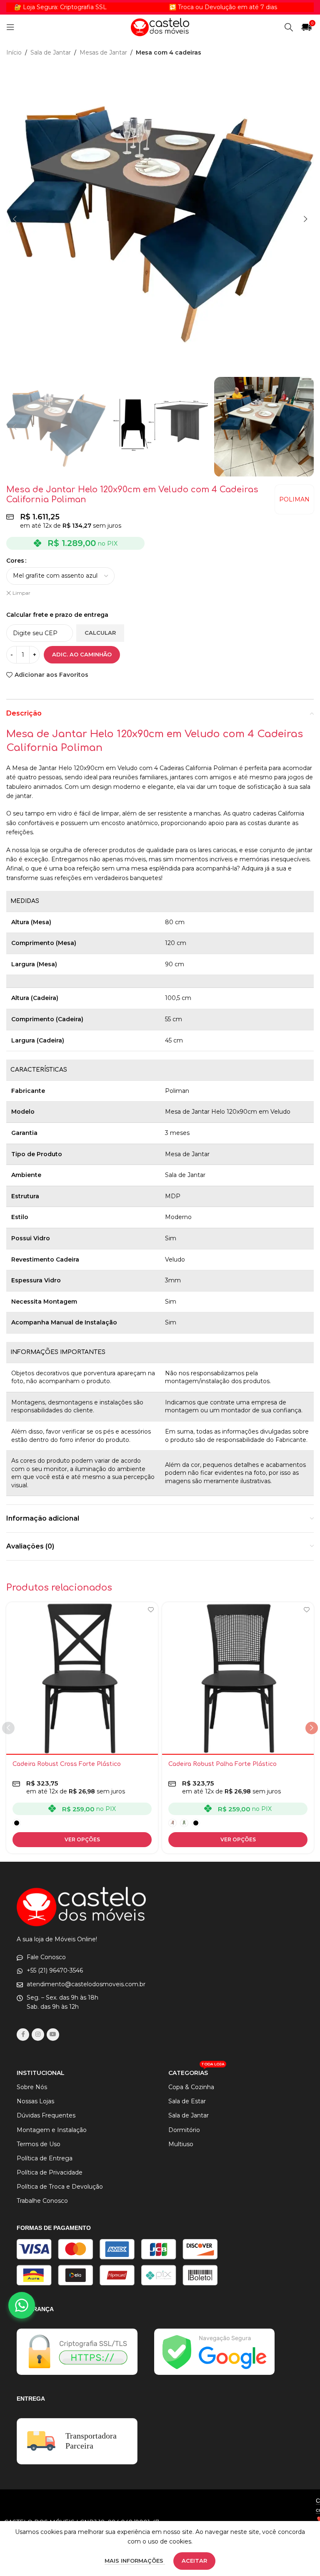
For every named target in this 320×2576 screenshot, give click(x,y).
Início (14, 52)
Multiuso (181, 2144)
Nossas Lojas (35, 2101)
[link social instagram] (38, 2035)
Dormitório (184, 2130)
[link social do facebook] (23, 2035)
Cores (15, 561)
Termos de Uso (39, 2144)
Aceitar (194, 2561)
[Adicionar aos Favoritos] (151, 1610)
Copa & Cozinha (191, 2087)
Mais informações (135, 2561)
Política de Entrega (45, 2158)
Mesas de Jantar (103, 52)
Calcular (100, 633)
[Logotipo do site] (160, 27)
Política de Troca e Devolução (60, 2187)
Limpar (21, 593)
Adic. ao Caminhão (82, 654)
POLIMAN (294, 499)
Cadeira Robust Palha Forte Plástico (222, 1764)
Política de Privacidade (50, 2172)
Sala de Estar (187, 2101)
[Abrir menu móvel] (10, 27)
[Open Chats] (22, 2305)
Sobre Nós (32, 2087)
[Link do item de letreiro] (185, 7)
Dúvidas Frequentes (46, 2115)
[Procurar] (289, 27)
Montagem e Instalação (52, 2130)
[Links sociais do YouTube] (53, 2035)
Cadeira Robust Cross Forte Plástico (67, 1764)
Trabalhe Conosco (42, 2201)
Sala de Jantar (51, 52)
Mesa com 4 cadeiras (169, 52)
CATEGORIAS (196, 2071)
